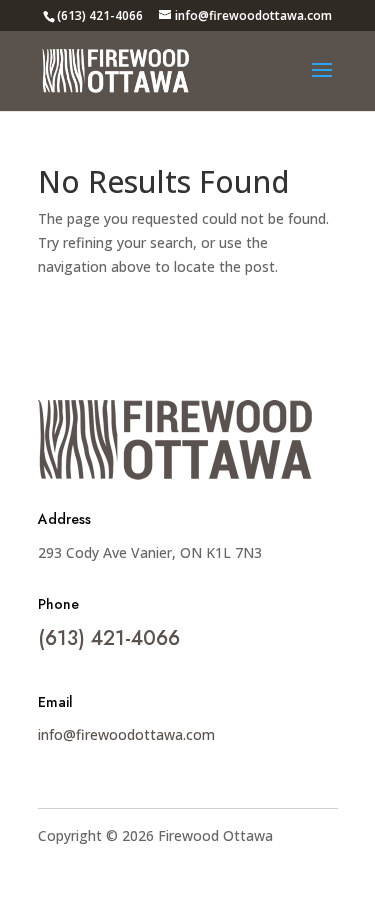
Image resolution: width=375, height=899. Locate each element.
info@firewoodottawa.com (126, 734)
